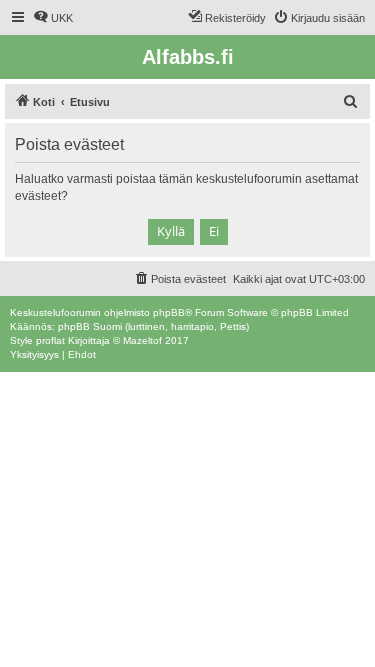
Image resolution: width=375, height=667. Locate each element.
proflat (50, 340)
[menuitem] (53, 18)
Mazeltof (142, 340)
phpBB (169, 312)
